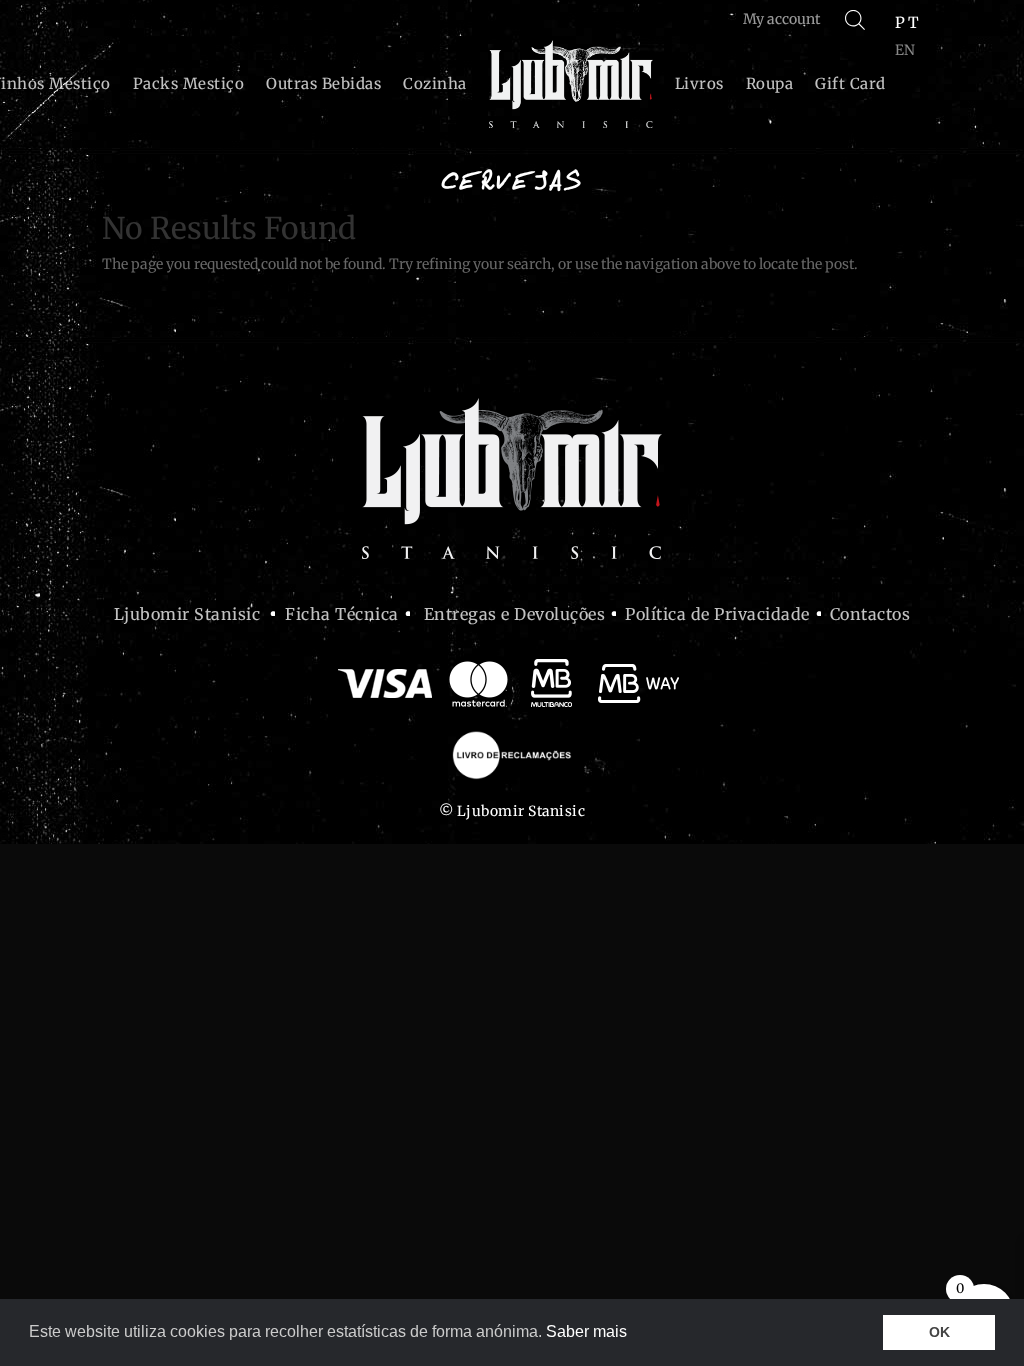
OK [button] (939, 1332)
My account (781, 19)
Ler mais (131, 1001)
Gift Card (850, 83)
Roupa (770, 83)
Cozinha (435, 83)
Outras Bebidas (323, 83)
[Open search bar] (855, 19)
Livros (699, 83)
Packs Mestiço (189, 83)
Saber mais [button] (586, 1331)
